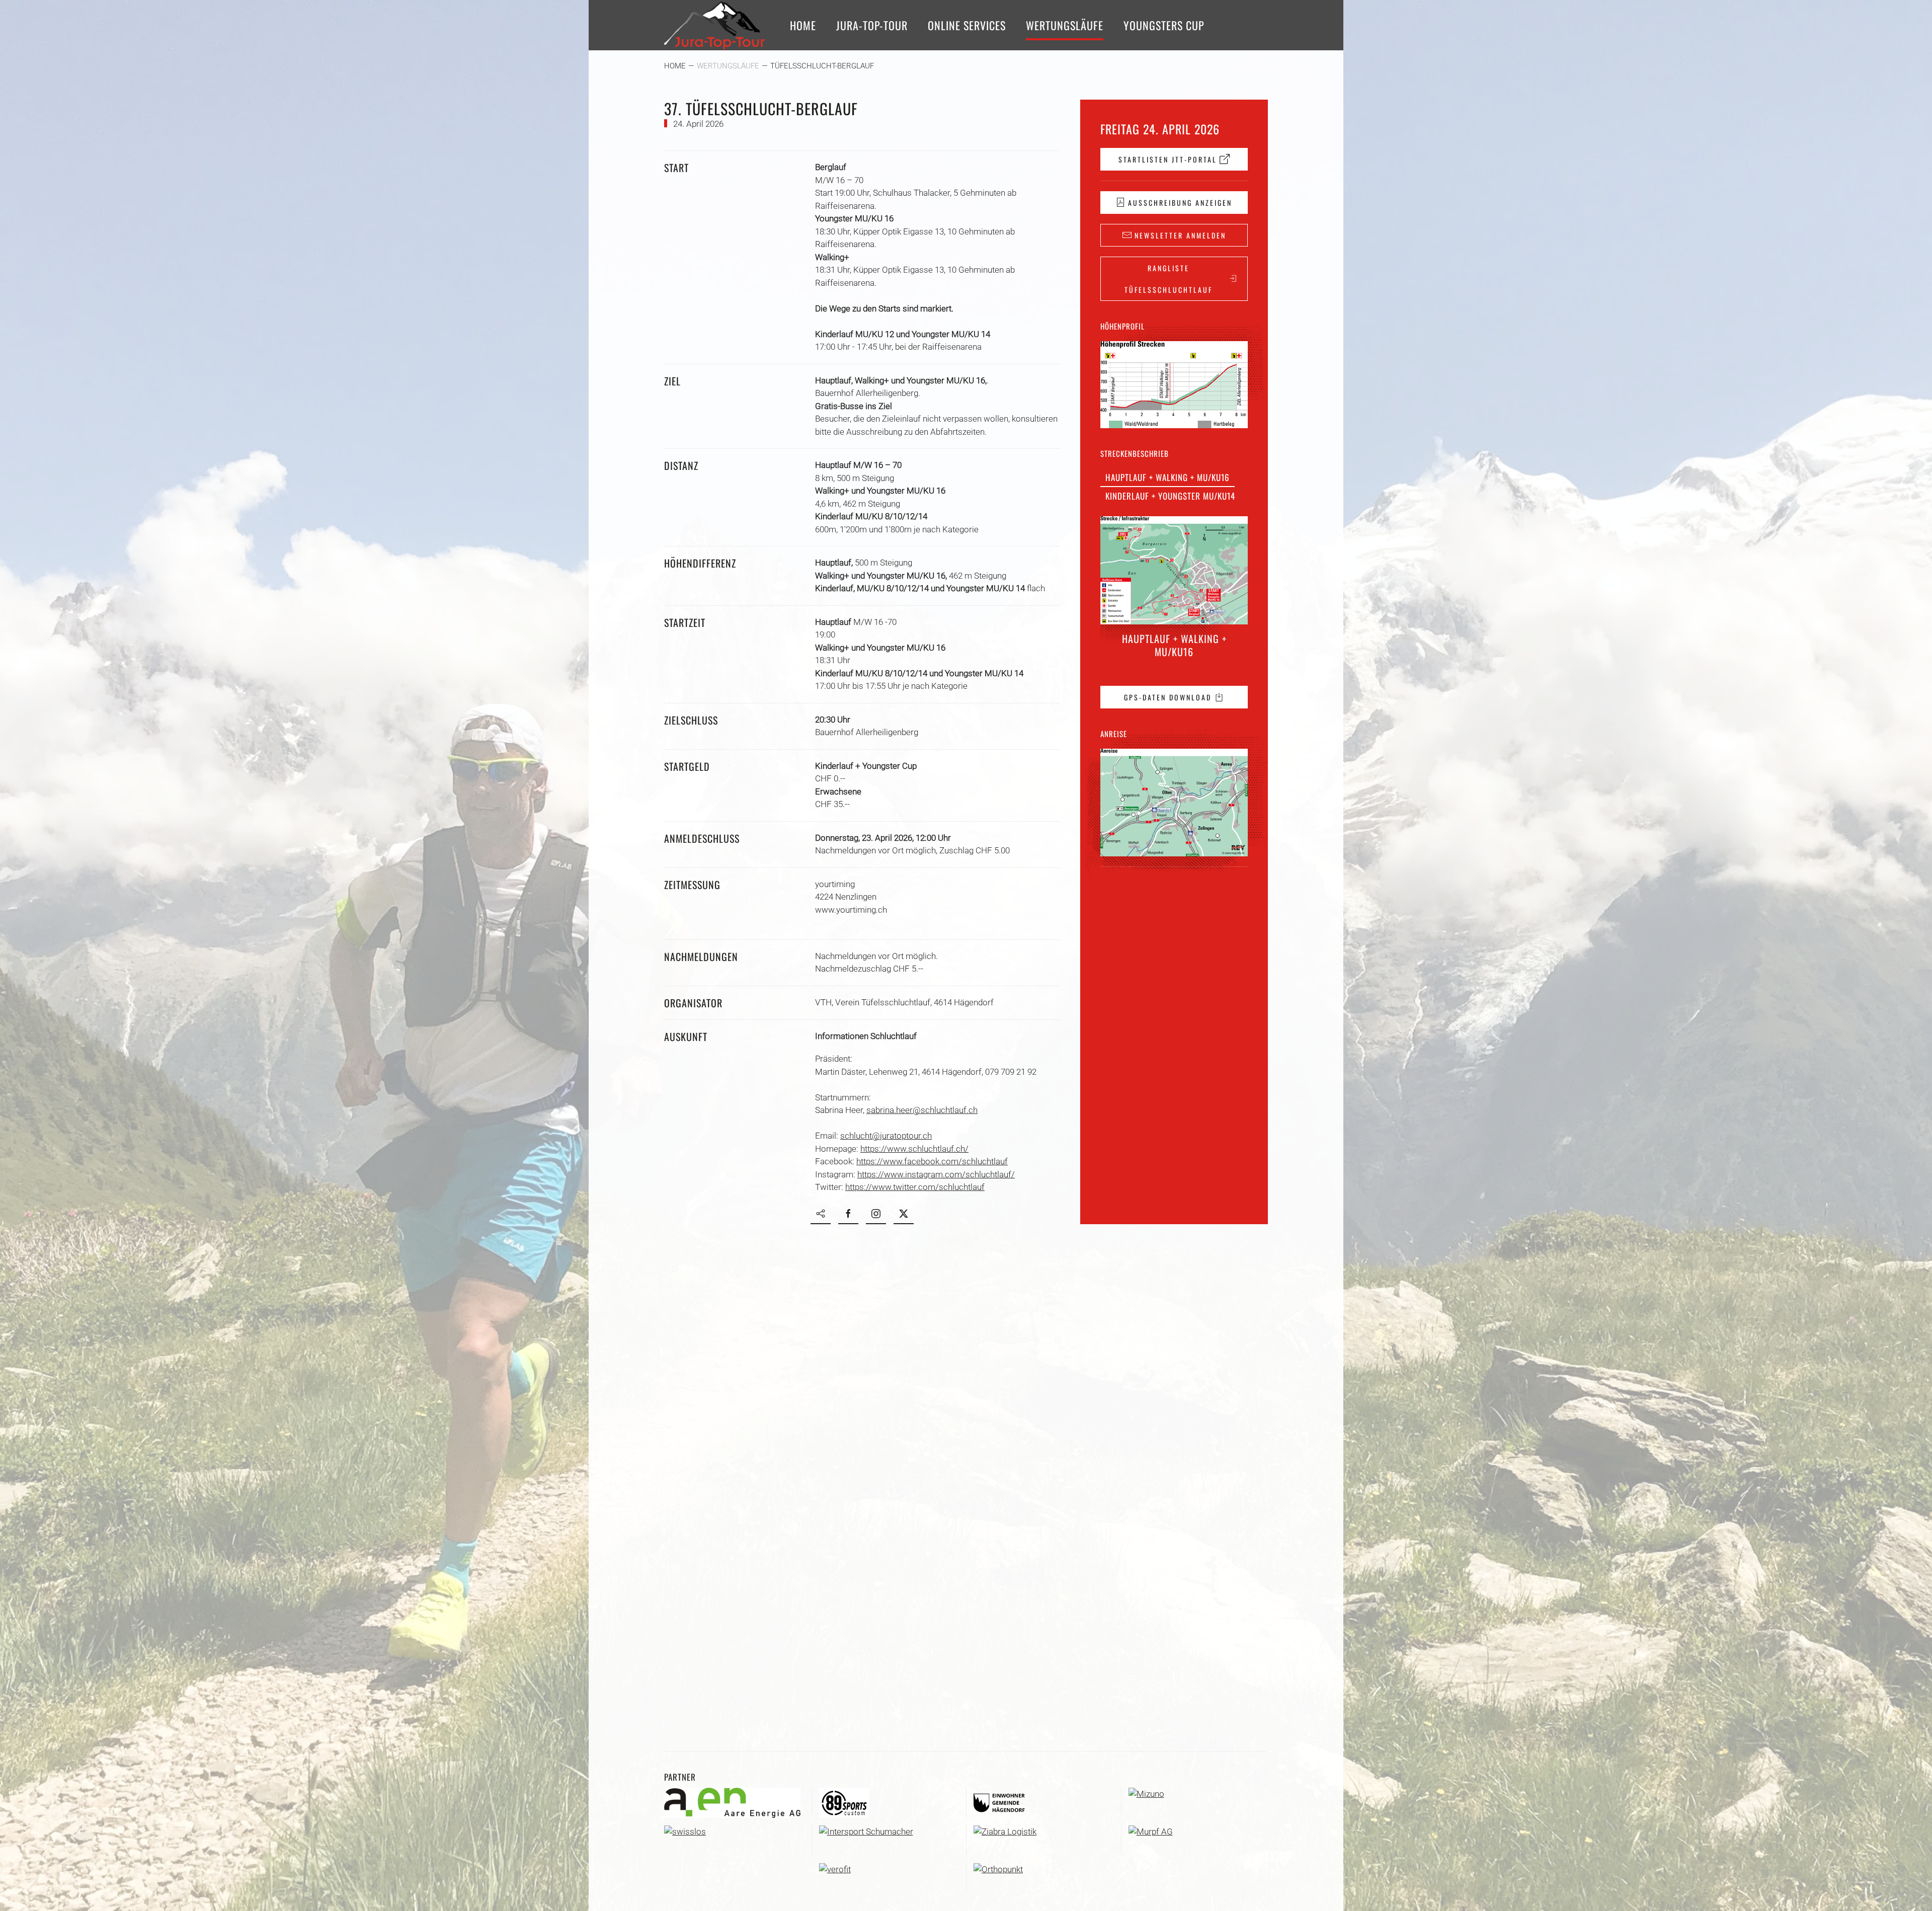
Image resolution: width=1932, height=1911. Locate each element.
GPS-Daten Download (1168, 697)
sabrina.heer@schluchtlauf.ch (922, 1110)
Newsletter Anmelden (1180, 235)
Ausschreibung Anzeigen (1180, 203)
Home (803, 25)
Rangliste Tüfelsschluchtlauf (1169, 279)
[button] (1174, 385)
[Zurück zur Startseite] (714, 25)
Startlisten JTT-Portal (1168, 159)
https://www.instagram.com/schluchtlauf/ (936, 1174)
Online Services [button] (967, 25)
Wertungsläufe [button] (1065, 25)
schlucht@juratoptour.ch (886, 1136)
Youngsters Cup (1164, 25)
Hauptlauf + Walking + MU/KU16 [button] (1168, 477)
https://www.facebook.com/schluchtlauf (932, 1161)
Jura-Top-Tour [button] (872, 25)
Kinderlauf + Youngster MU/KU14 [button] (1170, 496)
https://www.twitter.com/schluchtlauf (915, 1187)
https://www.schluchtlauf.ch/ (914, 1149)
